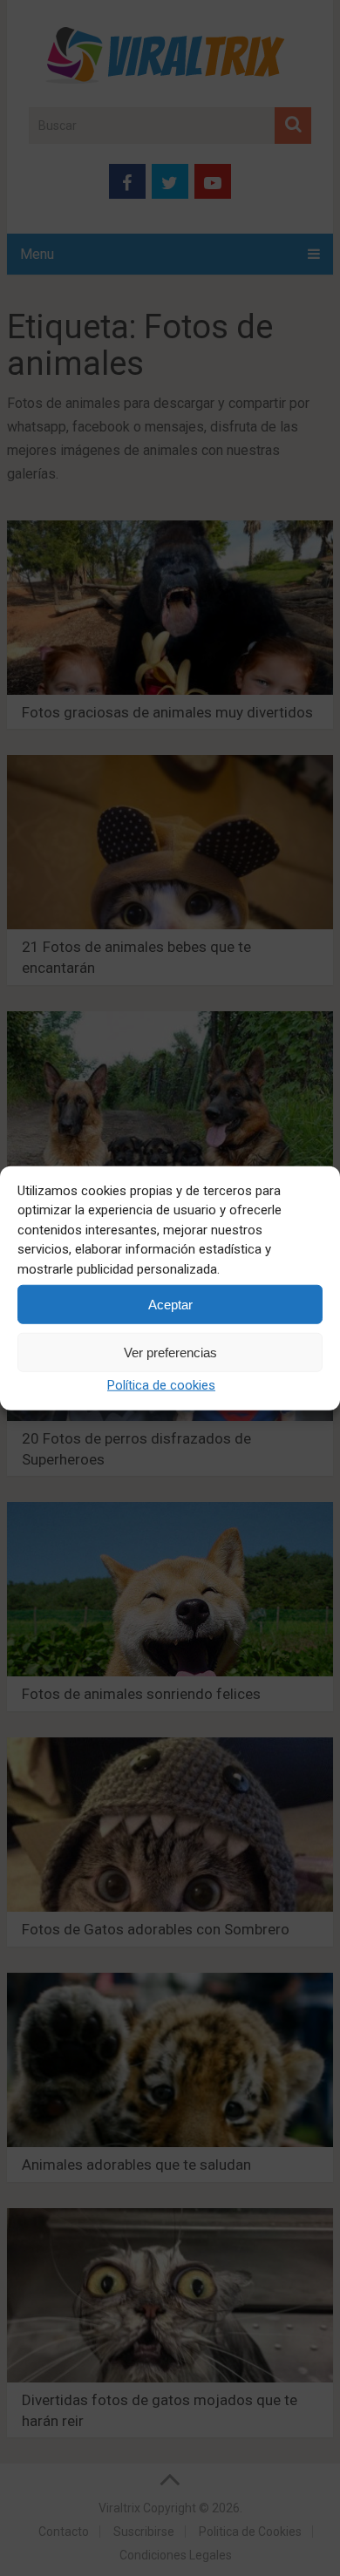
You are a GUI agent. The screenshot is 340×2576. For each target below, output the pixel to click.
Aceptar (170, 1304)
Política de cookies (161, 1385)
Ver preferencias (170, 1352)
